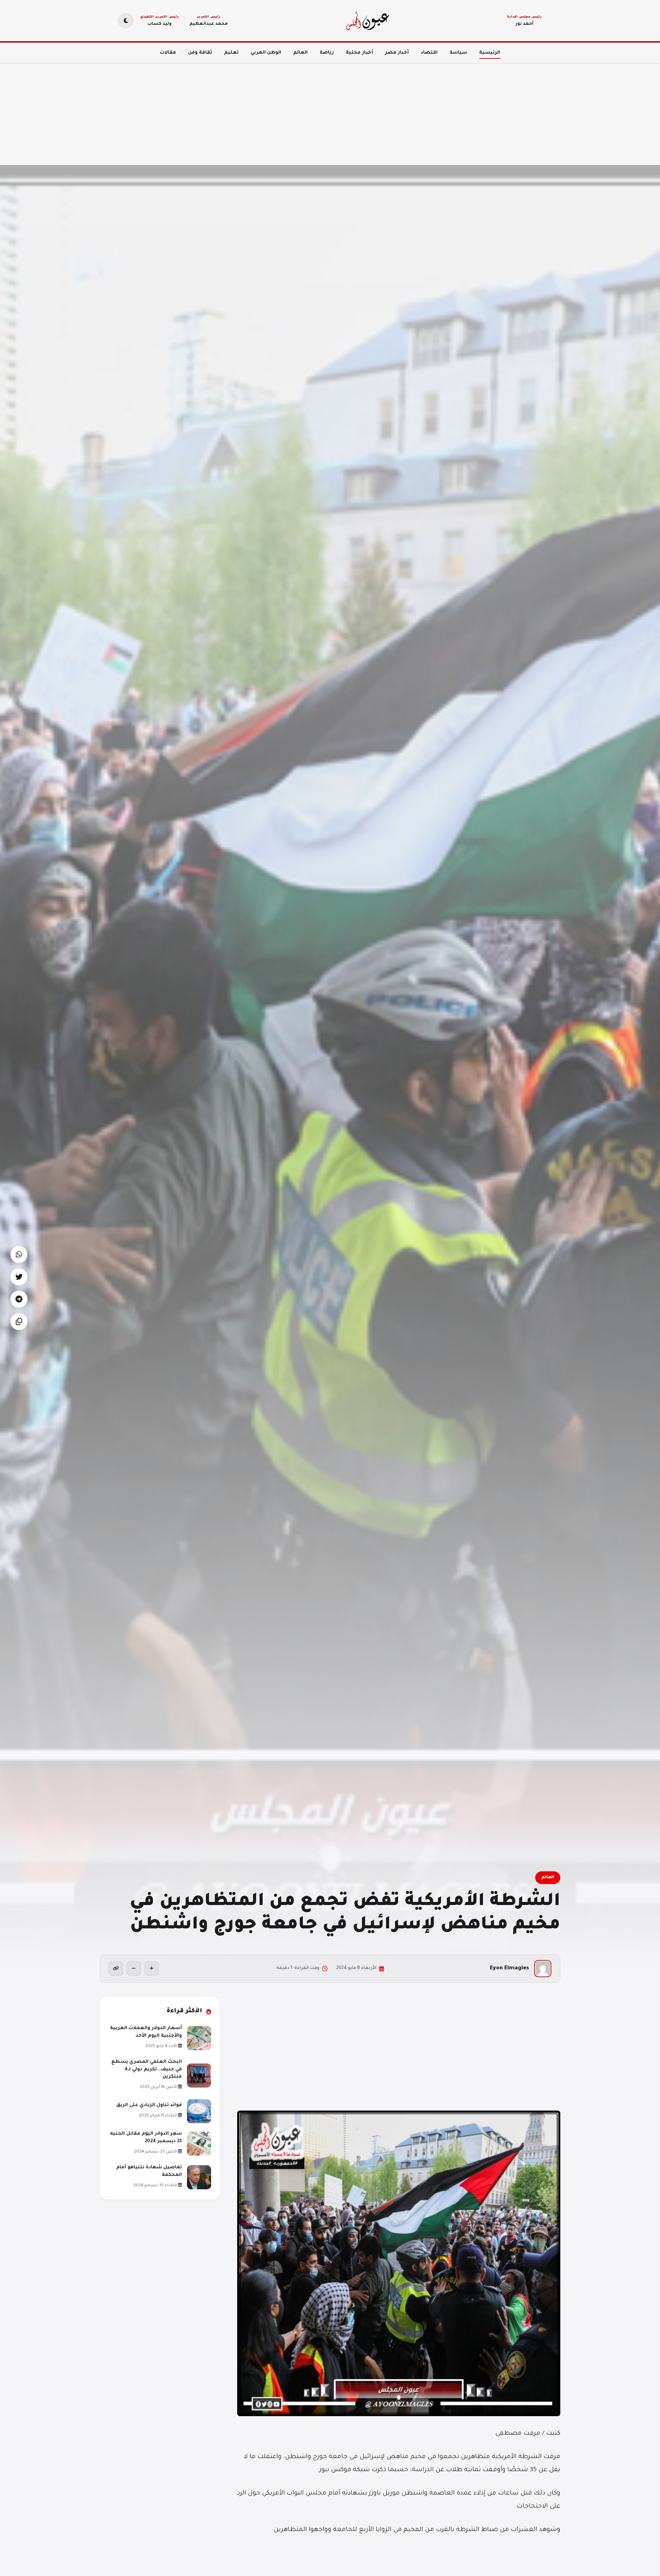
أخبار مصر (397, 53)
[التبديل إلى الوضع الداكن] (126, 21)
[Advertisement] (454, 110)
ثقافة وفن (200, 53)
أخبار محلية (359, 53)
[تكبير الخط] (152, 1969)
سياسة (458, 53)
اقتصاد (429, 53)
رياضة (327, 53)
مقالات (168, 53)
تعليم (231, 53)
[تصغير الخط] (134, 1969)
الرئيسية (490, 53)
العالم (300, 53)
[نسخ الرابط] (116, 1969)
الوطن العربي (266, 53)
